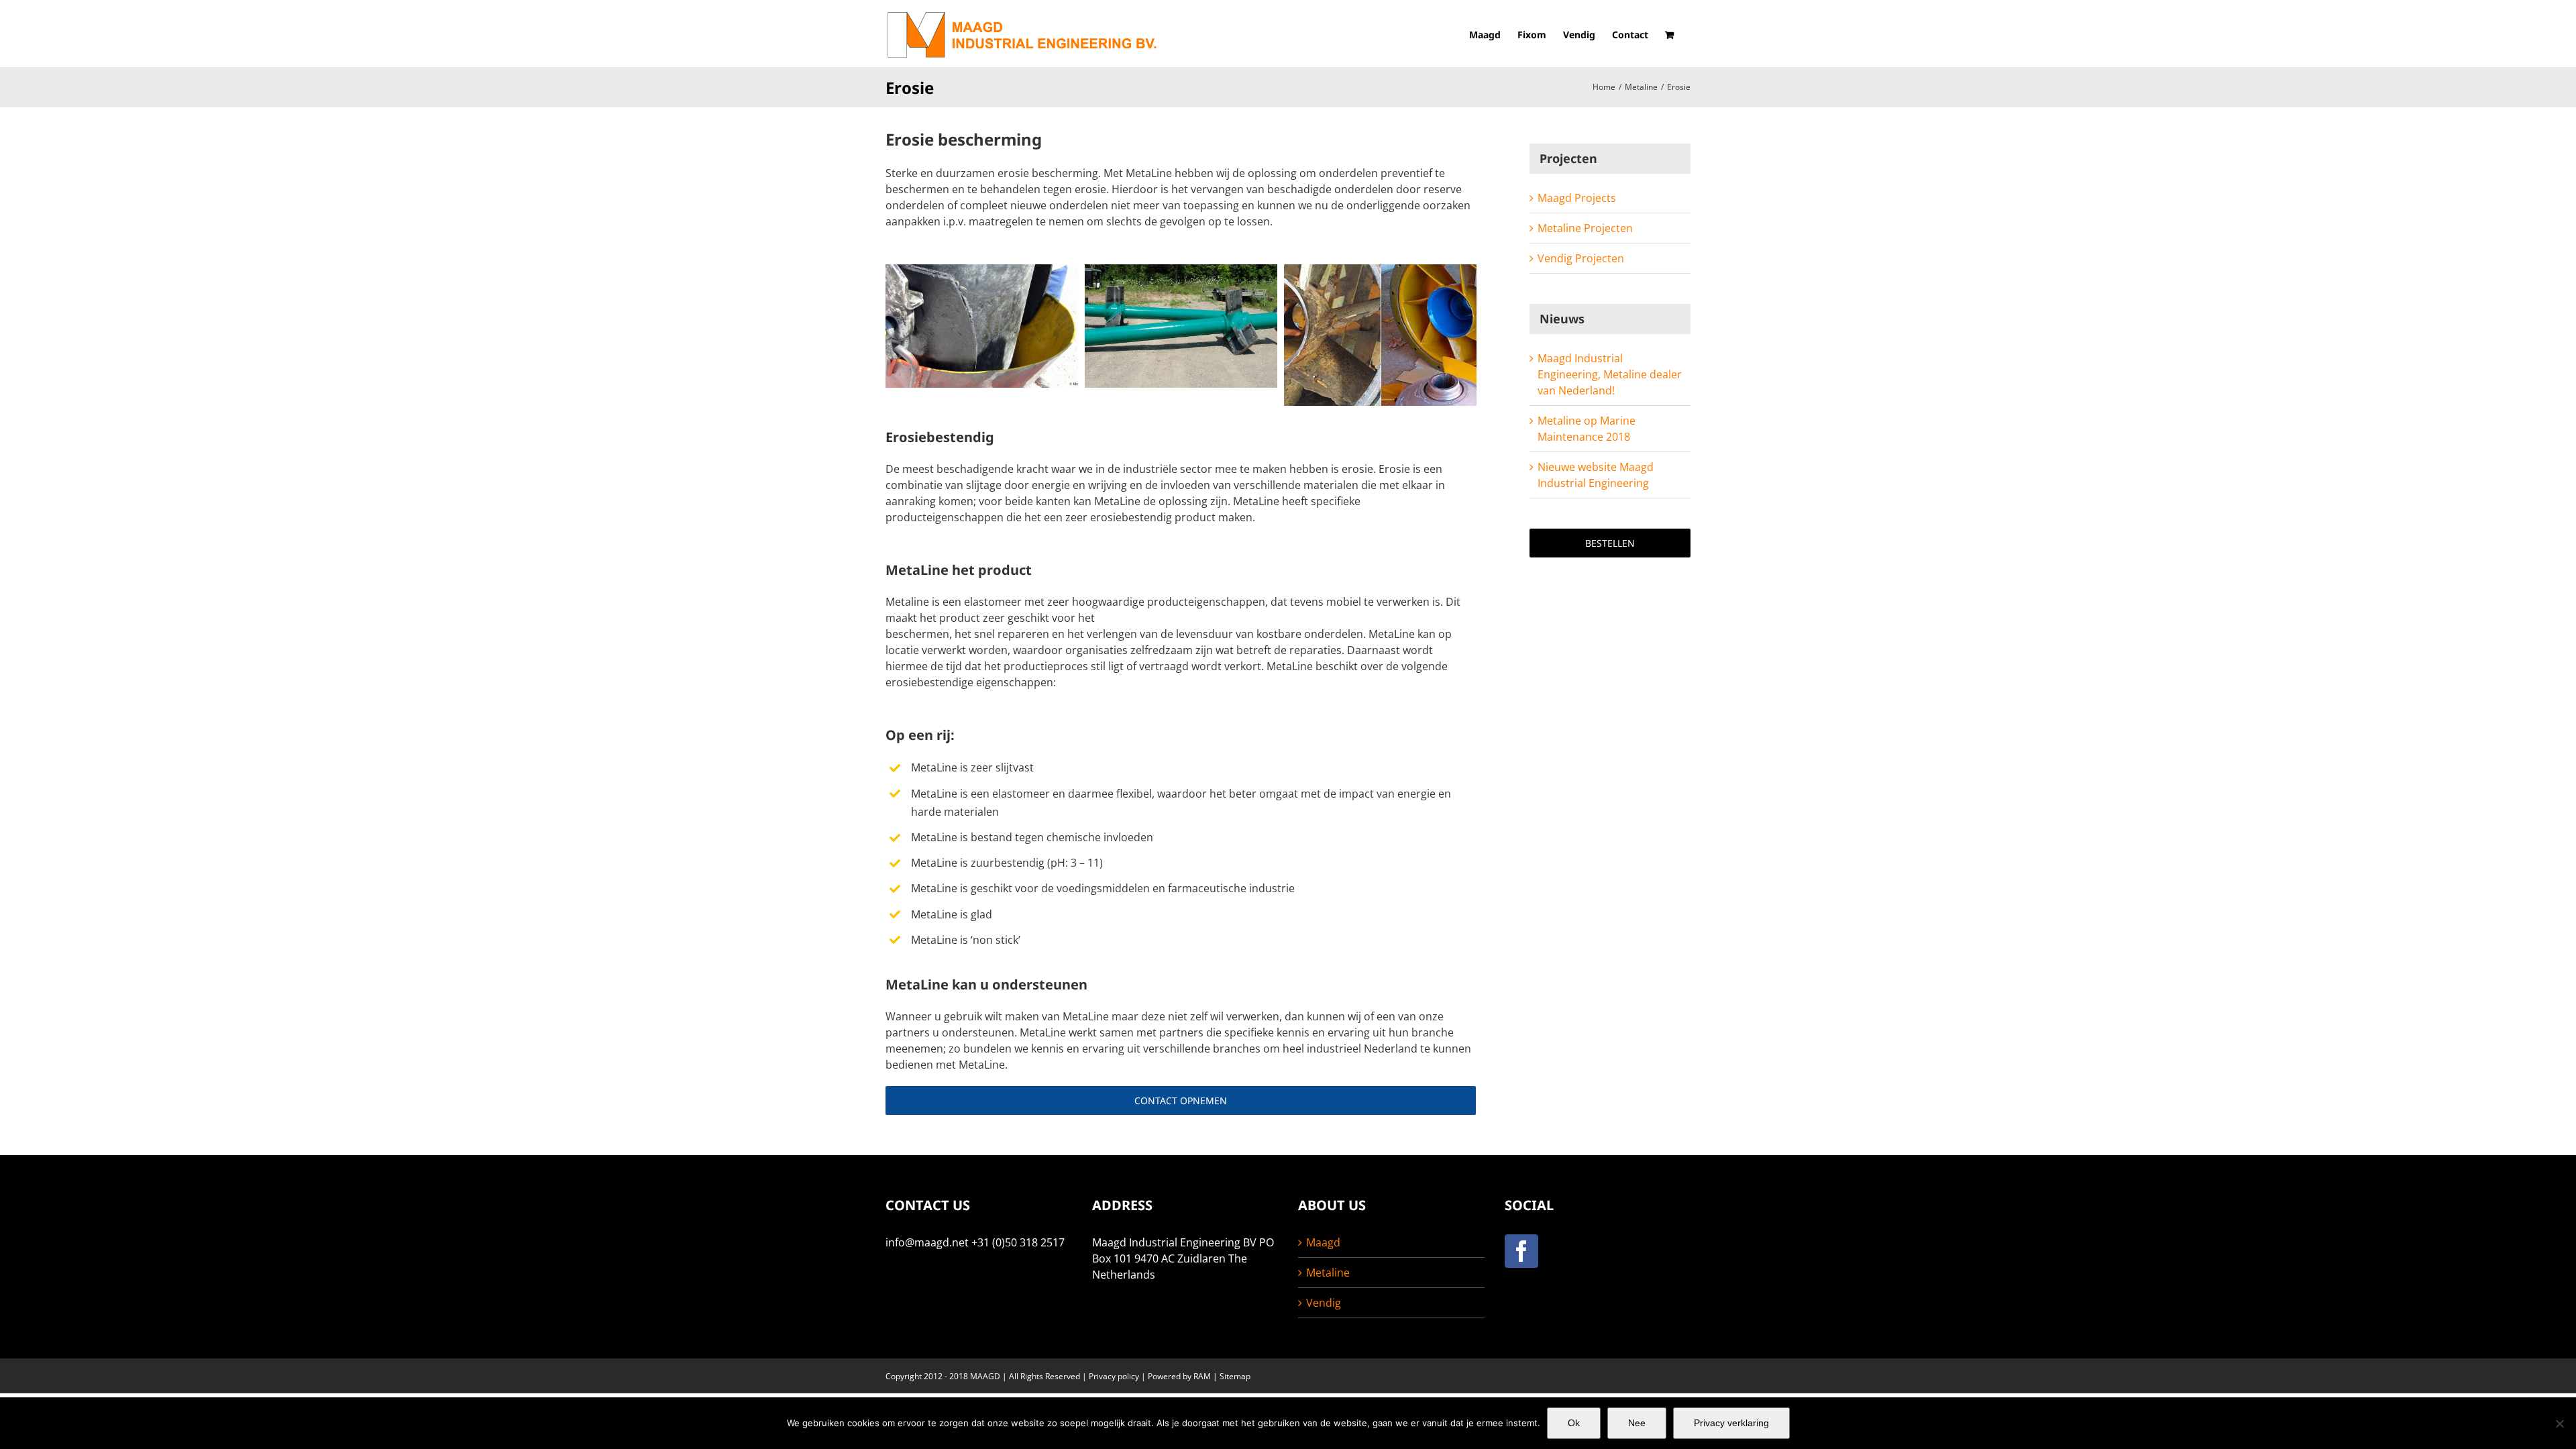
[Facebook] (1521, 1251)
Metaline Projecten (1585, 228)
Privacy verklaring (1731, 1423)
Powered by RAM (1179, 1376)
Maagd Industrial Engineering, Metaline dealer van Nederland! (1610, 374)
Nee (1637, 1423)
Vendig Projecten (1581, 258)
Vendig (1324, 1303)
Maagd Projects (1577, 198)
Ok (1574, 1423)
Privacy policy (1114, 1376)
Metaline (1328, 1273)
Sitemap (1235, 1376)
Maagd (1323, 1242)
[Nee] (2559, 1424)
